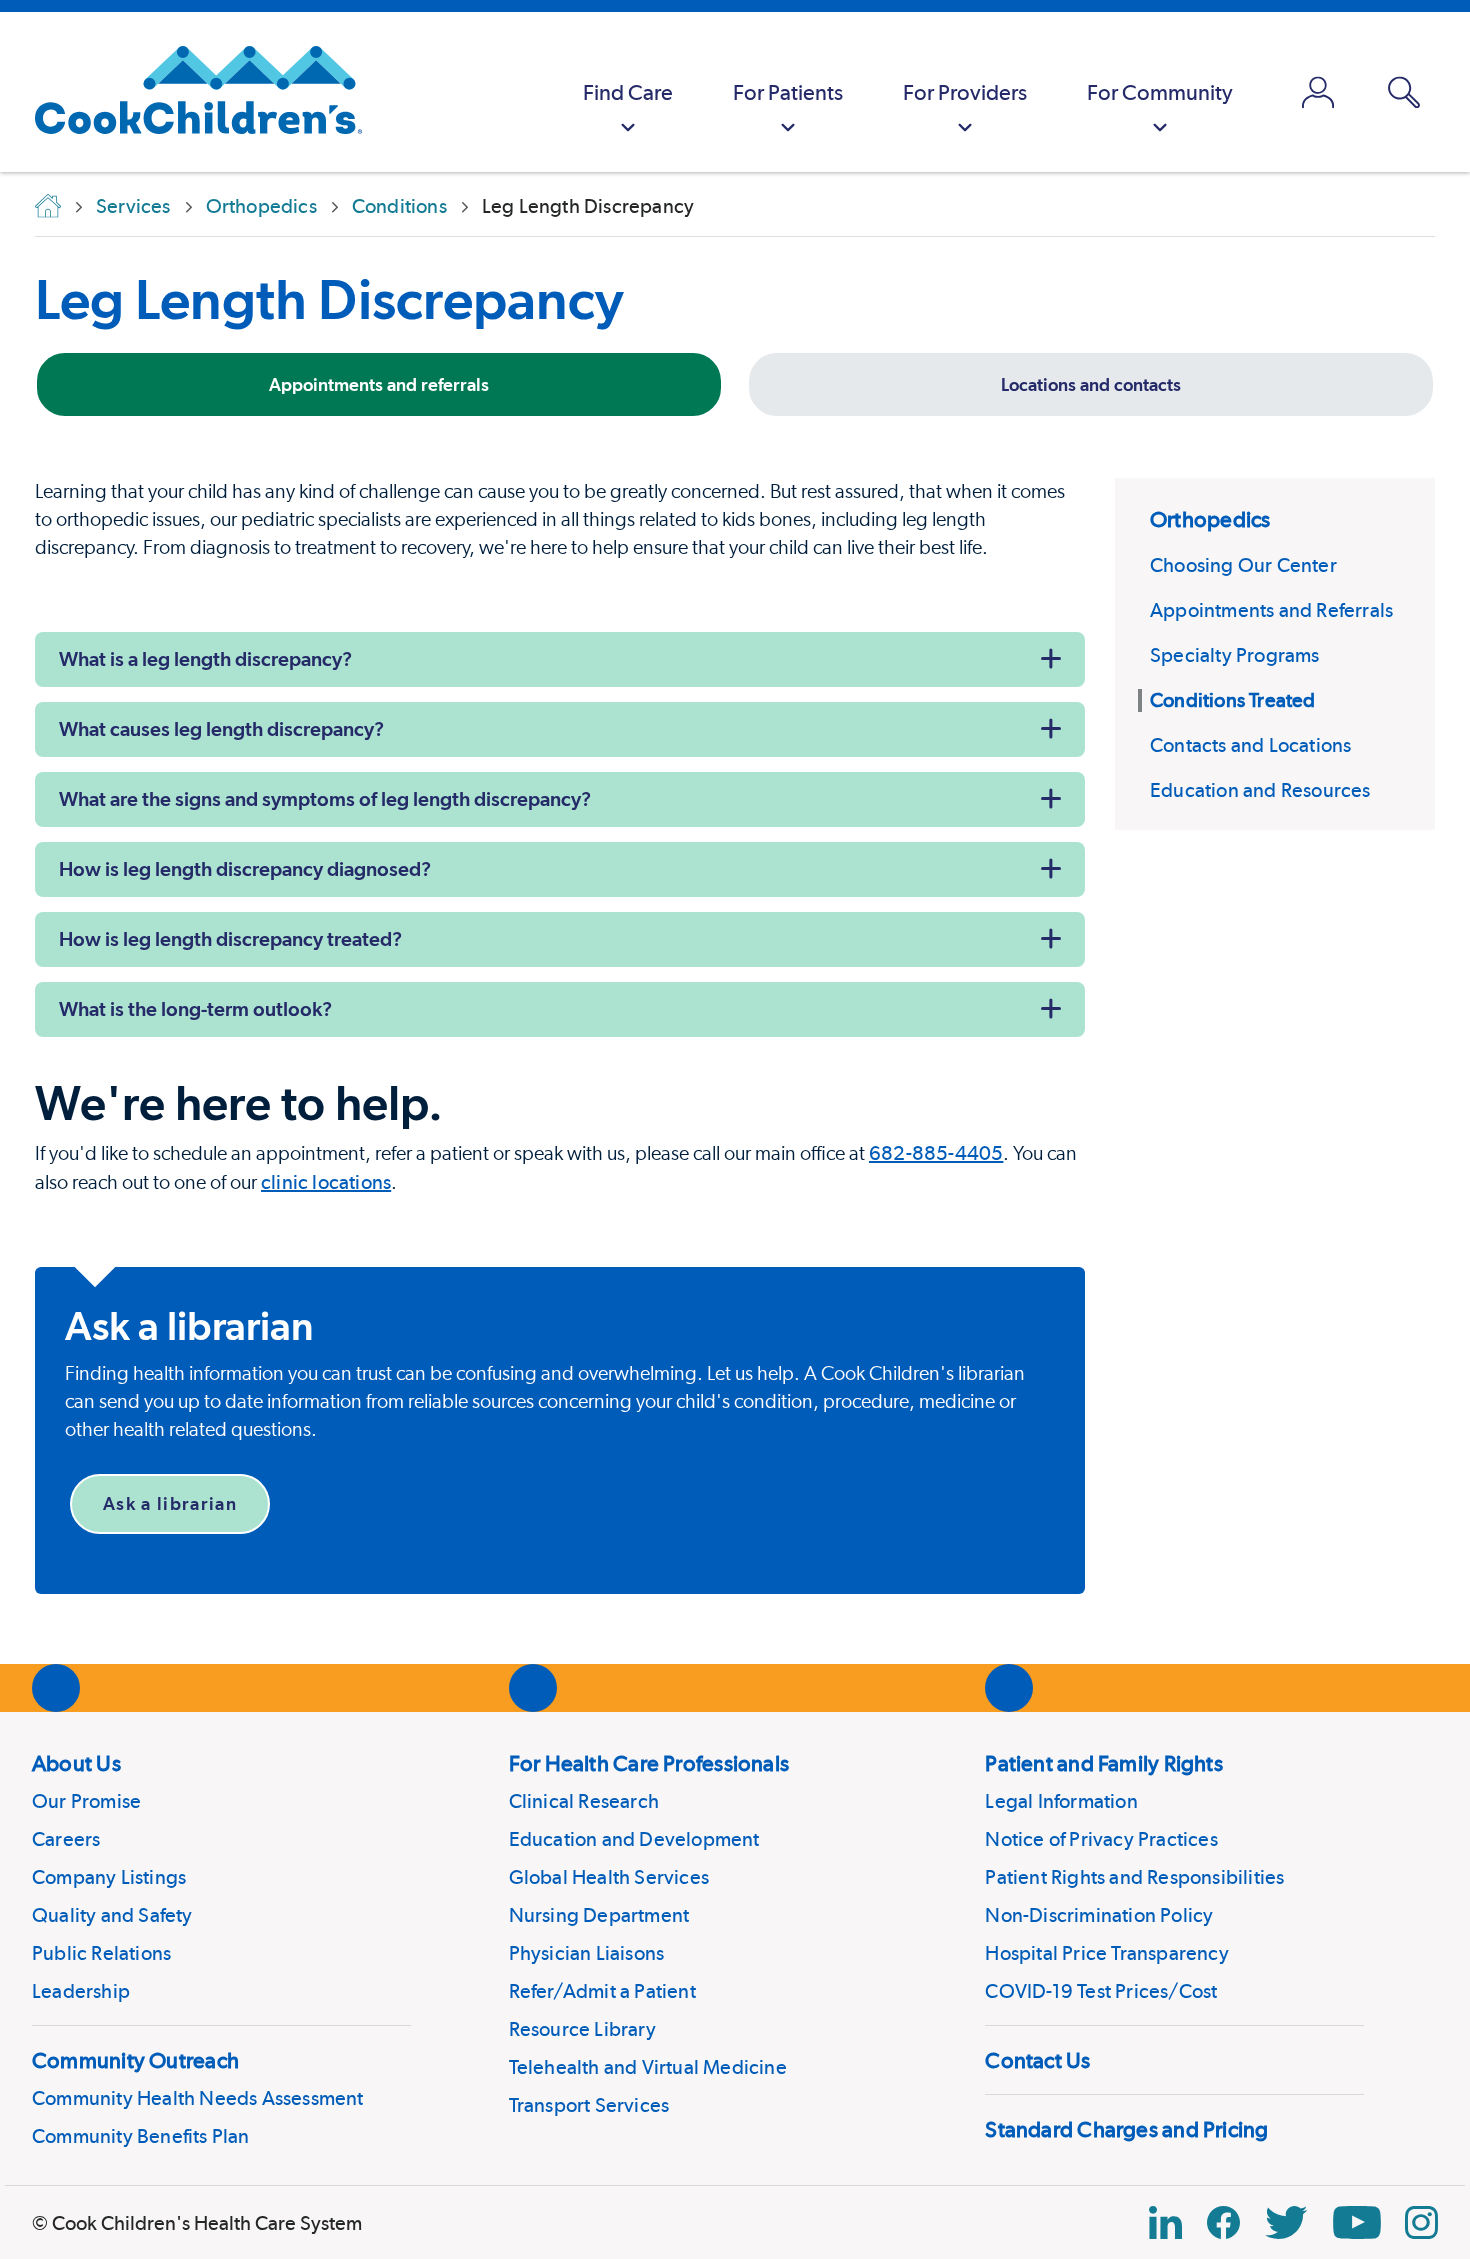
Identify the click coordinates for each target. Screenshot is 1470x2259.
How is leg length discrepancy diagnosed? (245, 869)
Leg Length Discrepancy (329, 299)
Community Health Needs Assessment (198, 2098)
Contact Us (1037, 2060)
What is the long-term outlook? (195, 1009)
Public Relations (101, 1953)
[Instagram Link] (1421, 2222)
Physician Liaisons (587, 1953)
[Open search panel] (1404, 92)
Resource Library (582, 2029)
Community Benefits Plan (141, 2136)
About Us (76, 1763)
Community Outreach (135, 2060)
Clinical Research (584, 1801)
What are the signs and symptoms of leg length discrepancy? (325, 799)
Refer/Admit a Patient (602, 1991)
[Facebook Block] (1223, 2222)
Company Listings (109, 1877)
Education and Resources (1260, 790)
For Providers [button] (965, 92)
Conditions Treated (1233, 700)
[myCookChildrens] (1318, 92)
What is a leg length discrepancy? (205, 659)
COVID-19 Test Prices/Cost (1101, 1991)
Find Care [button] (628, 92)
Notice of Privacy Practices (1101, 1839)
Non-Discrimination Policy (1099, 1915)
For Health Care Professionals (649, 1763)
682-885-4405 (936, 1153)
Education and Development (634, 1839)
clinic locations (326, 1182)
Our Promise (86, 1801)
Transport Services (589, 2105)
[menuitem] (628, 92)
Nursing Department (599, 1915)
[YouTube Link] (1357, 2222)
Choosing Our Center (1243, 565)
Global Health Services (609, 1877)
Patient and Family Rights (1104, 1763)
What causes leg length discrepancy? (221, 729)
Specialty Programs (1235, 655)
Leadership (81, 1991)
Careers (66, 1839)
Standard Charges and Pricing (1126, 2129)
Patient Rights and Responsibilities (1134, 1877)
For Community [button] (1160, 92)
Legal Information (1061, 1801)
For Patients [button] (788, 92)
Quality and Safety (112, 1915)
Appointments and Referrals (1271, 610)
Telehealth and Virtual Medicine (648, 2067)
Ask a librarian (170, 1503)
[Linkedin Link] (1165, 2222)
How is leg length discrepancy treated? (230, 939)
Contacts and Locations (1250, 745)
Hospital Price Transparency (1106, 1953)
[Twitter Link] (1286, 2222)
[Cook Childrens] (188, 92)
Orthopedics (1210, 519)
